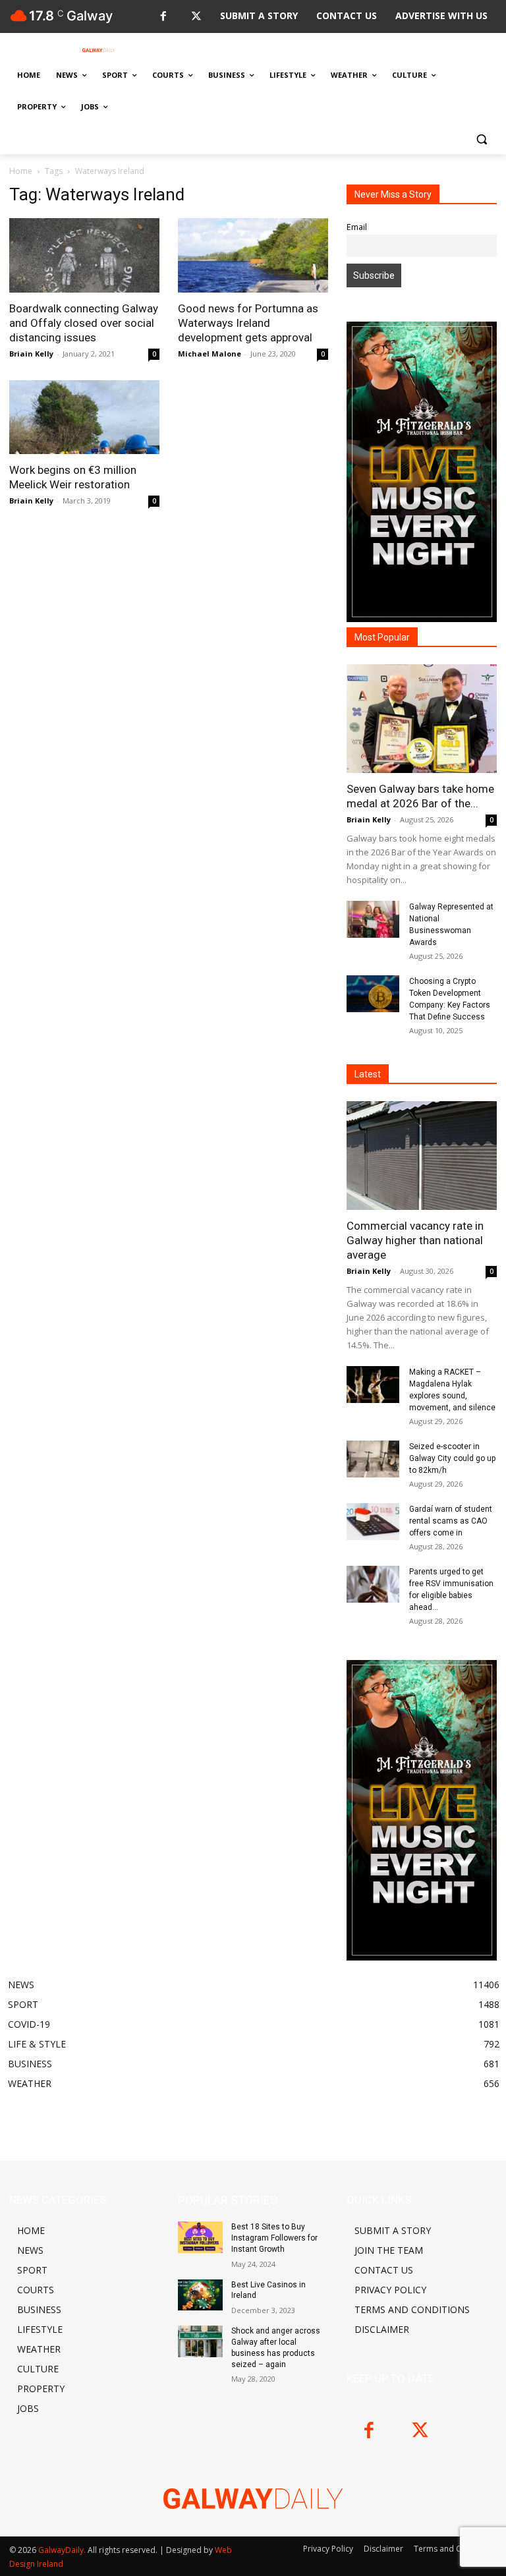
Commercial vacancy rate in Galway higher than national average (415, 1240)
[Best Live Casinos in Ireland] (200, 2295)
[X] (196, 17)
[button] (481, 139)
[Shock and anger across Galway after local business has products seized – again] (200, 2341)
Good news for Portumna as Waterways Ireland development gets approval (248, 323)
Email (357, 227)
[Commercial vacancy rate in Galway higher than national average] (422, 1156)
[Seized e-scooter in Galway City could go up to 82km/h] (373, 1459)
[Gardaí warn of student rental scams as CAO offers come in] (373, 1522)
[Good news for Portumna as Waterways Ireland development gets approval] (253, 255)
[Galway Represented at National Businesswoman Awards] (373, 919)
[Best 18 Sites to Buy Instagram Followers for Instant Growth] (200, 2237)
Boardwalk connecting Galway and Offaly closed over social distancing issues (84, 323)
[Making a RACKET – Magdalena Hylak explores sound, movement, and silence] (373, 1385)
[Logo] (99, 50)
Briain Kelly (31, 354)
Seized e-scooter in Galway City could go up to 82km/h (452, 1458)
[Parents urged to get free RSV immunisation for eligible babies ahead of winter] (373, 1584)
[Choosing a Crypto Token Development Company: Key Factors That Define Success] (373, 994)
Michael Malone (210, 354)
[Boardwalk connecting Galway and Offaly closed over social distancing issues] (84, 255)
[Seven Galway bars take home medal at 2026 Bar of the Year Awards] (422, 719)
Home (21, 171)
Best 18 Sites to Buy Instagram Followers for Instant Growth (274, 2238)
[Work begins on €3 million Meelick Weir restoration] (84, 417)
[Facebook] (163, 17)
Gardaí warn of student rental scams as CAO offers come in (451, 1521)
